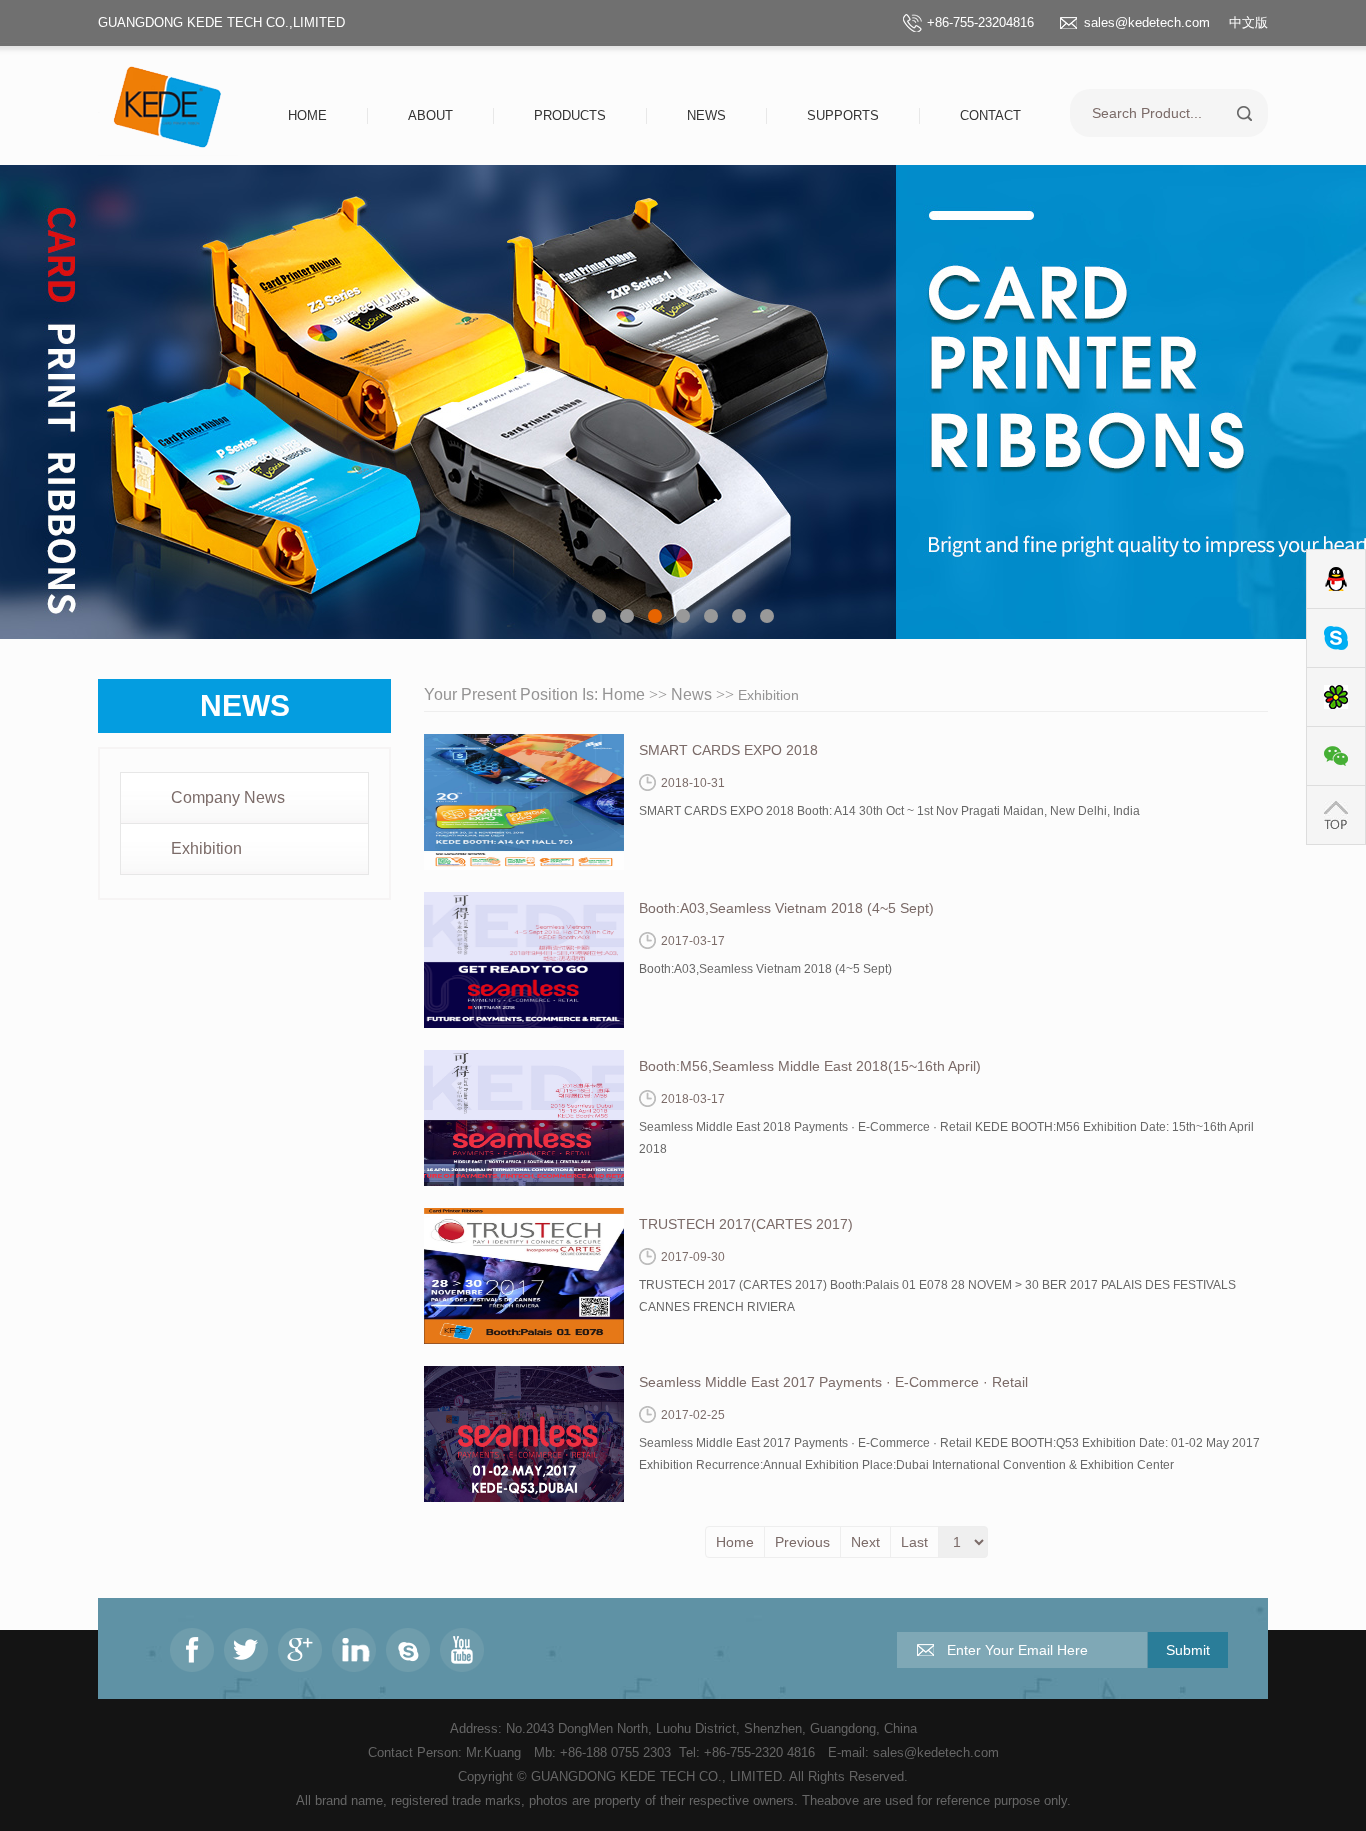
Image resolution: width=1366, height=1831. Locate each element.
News (706, 115)
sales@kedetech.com (1147, 22)
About (430, 115)
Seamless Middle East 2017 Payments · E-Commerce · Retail (833, 1382)
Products (570, 115)
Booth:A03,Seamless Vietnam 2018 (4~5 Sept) (786, 908)
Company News (228, 797)
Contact (990, 115)
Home (307, 115)
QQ (1336, 579)
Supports (843, 115)
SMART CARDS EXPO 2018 (728, 750)
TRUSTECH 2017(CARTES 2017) (746, 1224)
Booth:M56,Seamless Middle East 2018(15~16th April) (810, 1066)
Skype (1336, 638)
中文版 (1248, 22)
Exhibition (206, 848)
